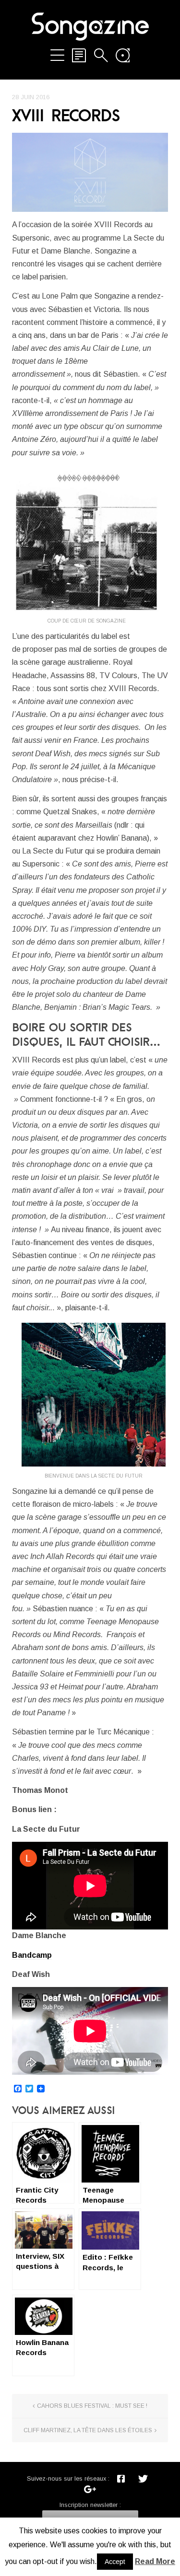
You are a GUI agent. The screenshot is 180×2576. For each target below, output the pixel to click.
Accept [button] (115, 2562)
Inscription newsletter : (90, 2505)
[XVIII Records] (90, 172)
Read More (155, 2561)
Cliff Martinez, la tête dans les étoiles (88, 2430)
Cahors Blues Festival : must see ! (92, 2406)
